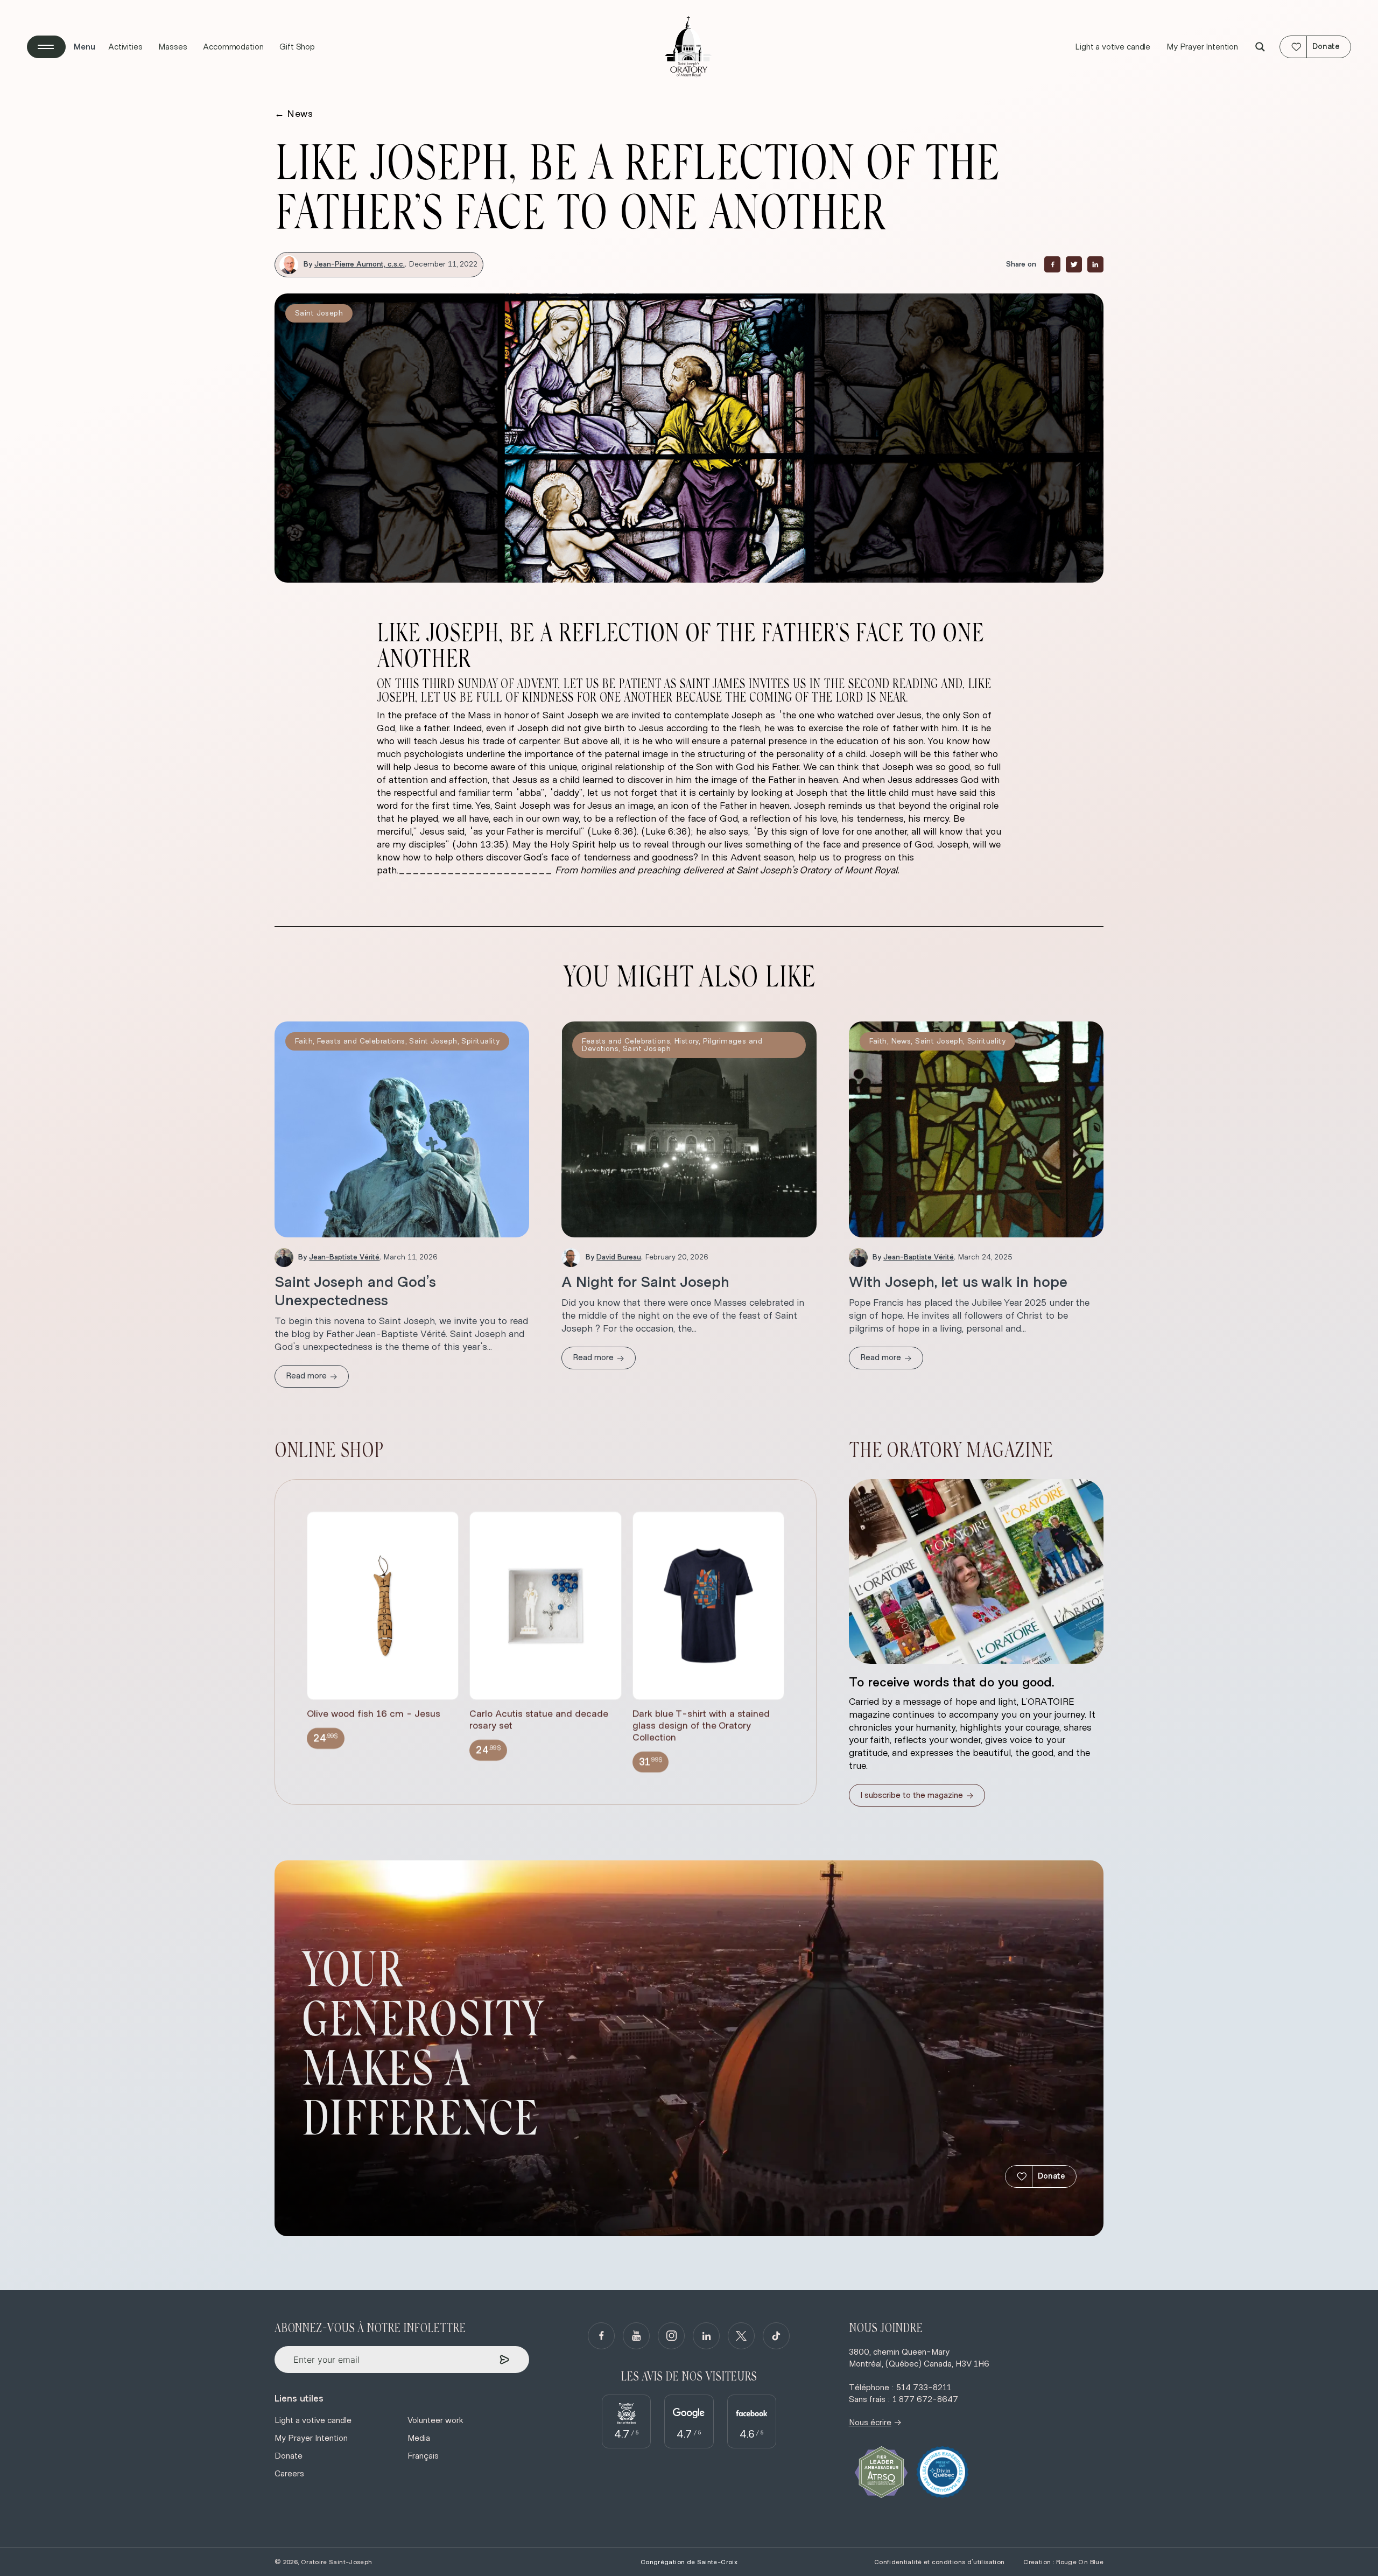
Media (419, 2438)
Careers (289, 2474)
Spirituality (480, 1041)
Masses (173, 47)
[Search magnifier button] (1260, 47)
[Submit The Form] (505, 2360)
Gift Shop (297, 47)
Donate (1052, 2176)
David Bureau (619, 1257)
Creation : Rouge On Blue (1063, 2562)
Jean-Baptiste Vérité (344, 1257)
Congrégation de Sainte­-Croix (689, 2562)
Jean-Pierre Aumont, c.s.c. (360, 264)
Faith (304, 1041)
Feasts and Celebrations (361, 1041)
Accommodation (233, 47)
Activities (125, 47)
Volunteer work (435, 2420)
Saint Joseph (319, 313)
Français (423, 2456)
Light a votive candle (1113, 47)
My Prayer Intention (1202, 47)
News (294, 114)
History (687, 1041)
